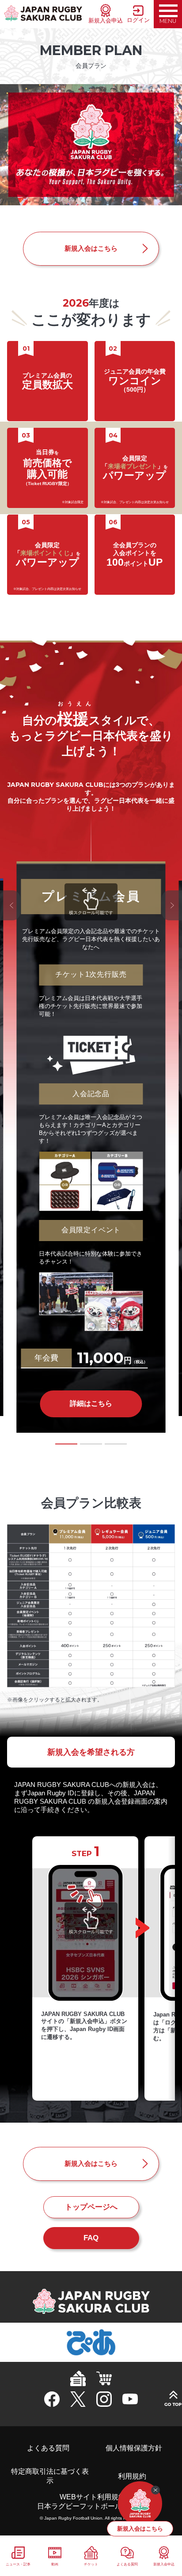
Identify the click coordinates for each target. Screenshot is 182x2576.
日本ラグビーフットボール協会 (87, 2506)
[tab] (66, 1444)
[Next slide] (172, 905)
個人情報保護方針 (134, 2448)
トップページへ (91, 2207)
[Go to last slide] (10, 905)
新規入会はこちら (91, 248)
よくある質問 (48, 2448)
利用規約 (132, 2476)
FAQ (91, 2238)
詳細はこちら (91, 1403)
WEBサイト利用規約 (93, 2497)
